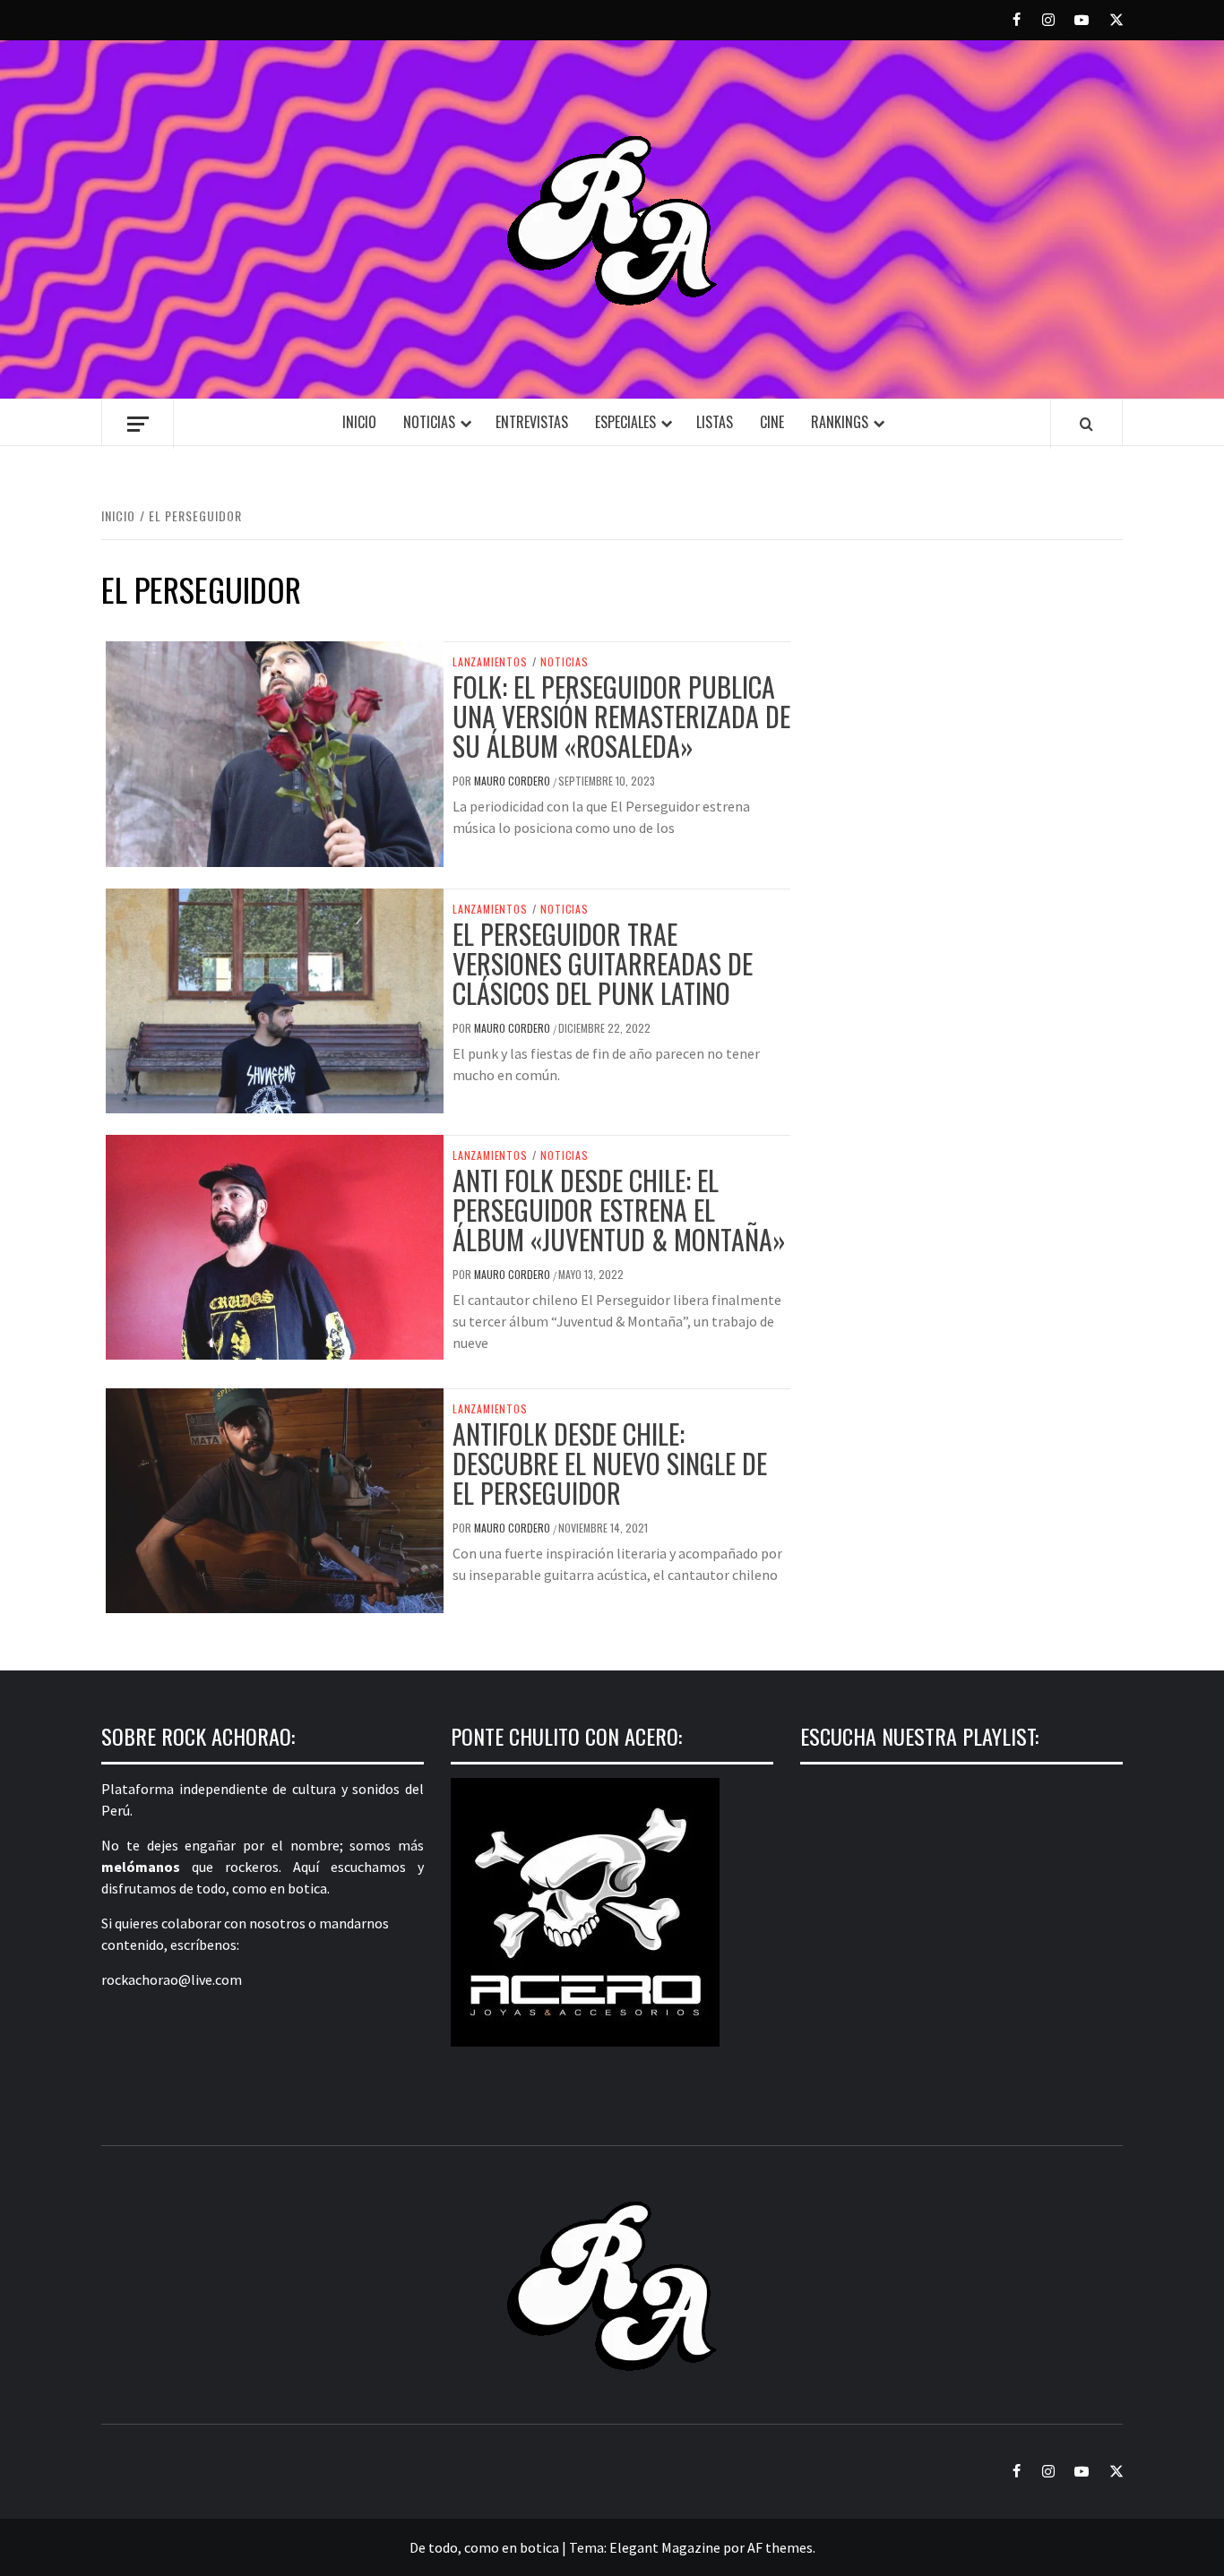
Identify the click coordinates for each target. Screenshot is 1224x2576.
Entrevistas (532, 422)
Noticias (429, 422)
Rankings (840, 422)
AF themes (780, 2547)
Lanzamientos (490, 662)
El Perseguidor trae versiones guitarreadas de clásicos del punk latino (603, 963)
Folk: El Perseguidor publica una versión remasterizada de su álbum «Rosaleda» (621, 716)
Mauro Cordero (513, 781)
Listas (715, 422)
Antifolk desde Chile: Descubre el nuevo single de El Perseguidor (610, 1463)
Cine (772, 422)
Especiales (625, 422)
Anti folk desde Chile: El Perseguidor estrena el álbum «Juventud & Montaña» (619, 1210)
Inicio (359, 422)
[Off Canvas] (138, 424)
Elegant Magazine (665, 2547)
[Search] (1086, 424)
